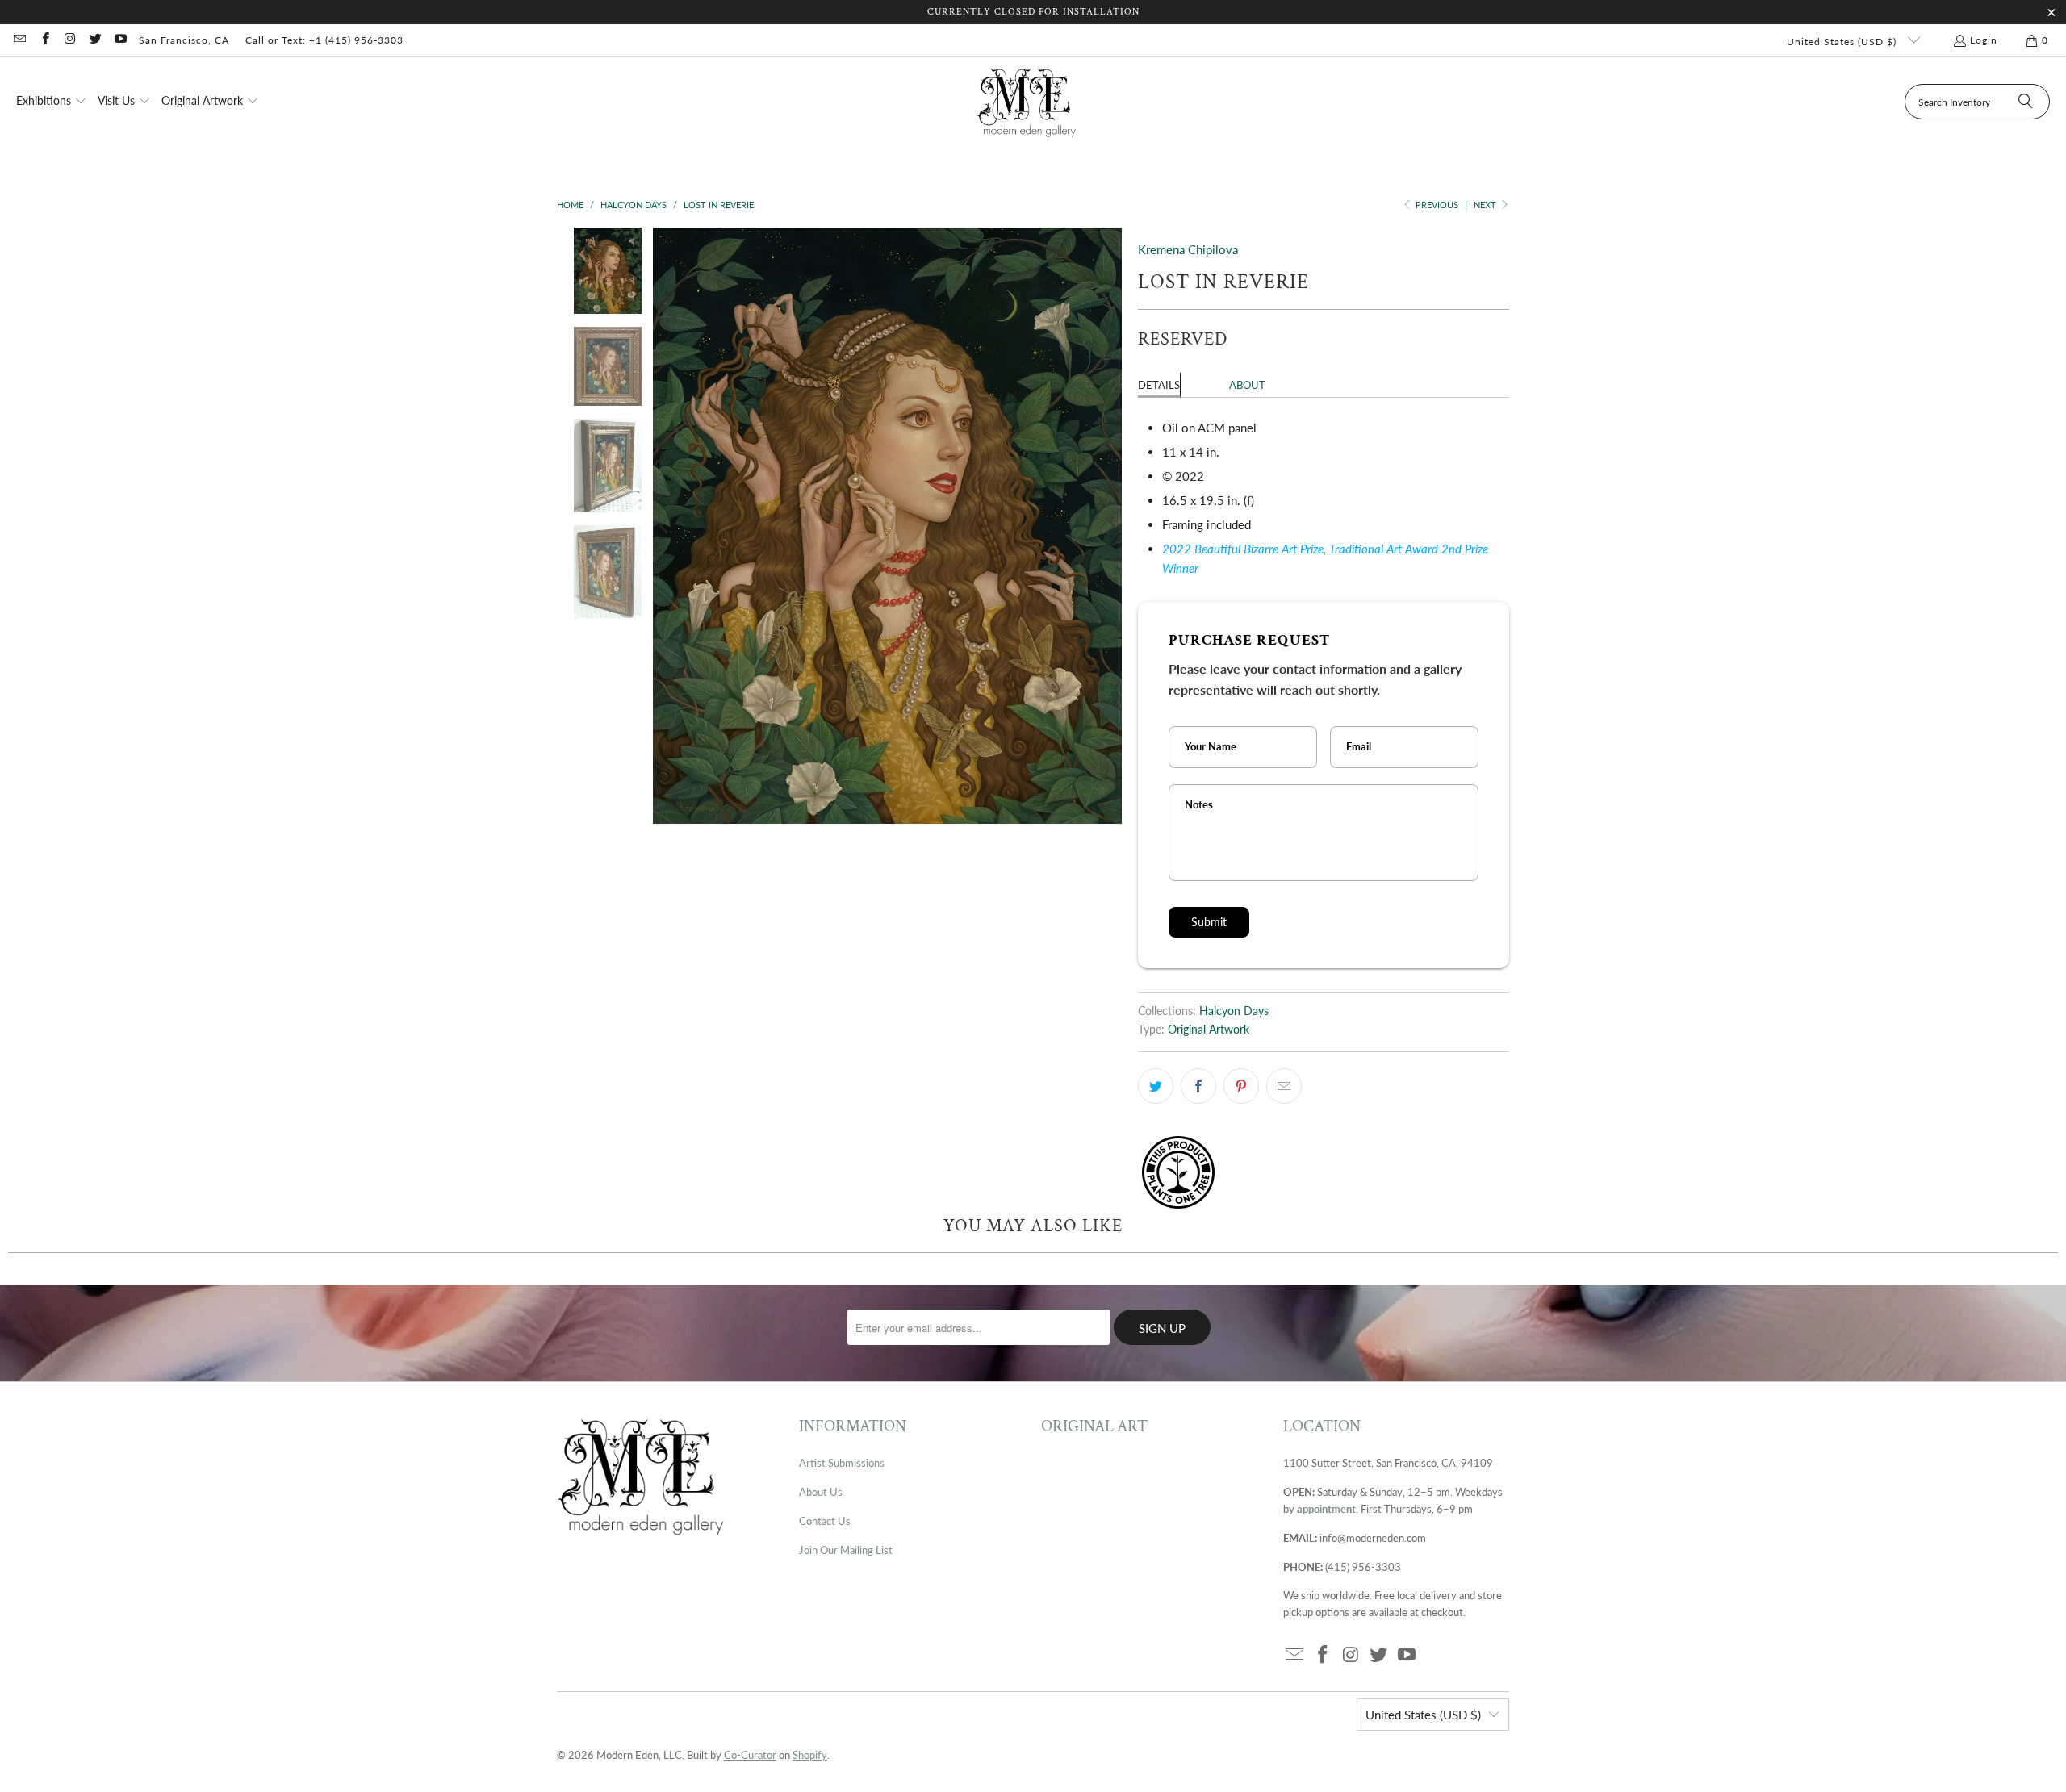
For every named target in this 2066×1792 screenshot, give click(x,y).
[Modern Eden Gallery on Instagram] (70, 40)
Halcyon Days (1234, 1011)
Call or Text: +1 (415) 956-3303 (324, 40)
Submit (1209, 922)
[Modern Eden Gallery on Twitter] (95, 40)
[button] (52, 102)
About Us (821, 1492)
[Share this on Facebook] (1198, 1086)
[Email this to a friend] (1284, 1086)
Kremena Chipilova (1188, 249)
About (1247, 385)
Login (1984, 40)
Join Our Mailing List (846, 1550)
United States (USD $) (1843, 42)
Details (1159, 385)
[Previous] (665, 526)
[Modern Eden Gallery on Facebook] (44, 40)
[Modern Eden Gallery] (1027, 102)
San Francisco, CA (184, 40)
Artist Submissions (842, 1463)
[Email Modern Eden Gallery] (19, 40)
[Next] (1110, 526)
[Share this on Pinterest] (1241, 1086)
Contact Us (825, 1521)
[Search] (2026, 102)
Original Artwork (1209, 1030)
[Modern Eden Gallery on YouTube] (120, 40)
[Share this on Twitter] (1156, 1086)
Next (1486, 205)
